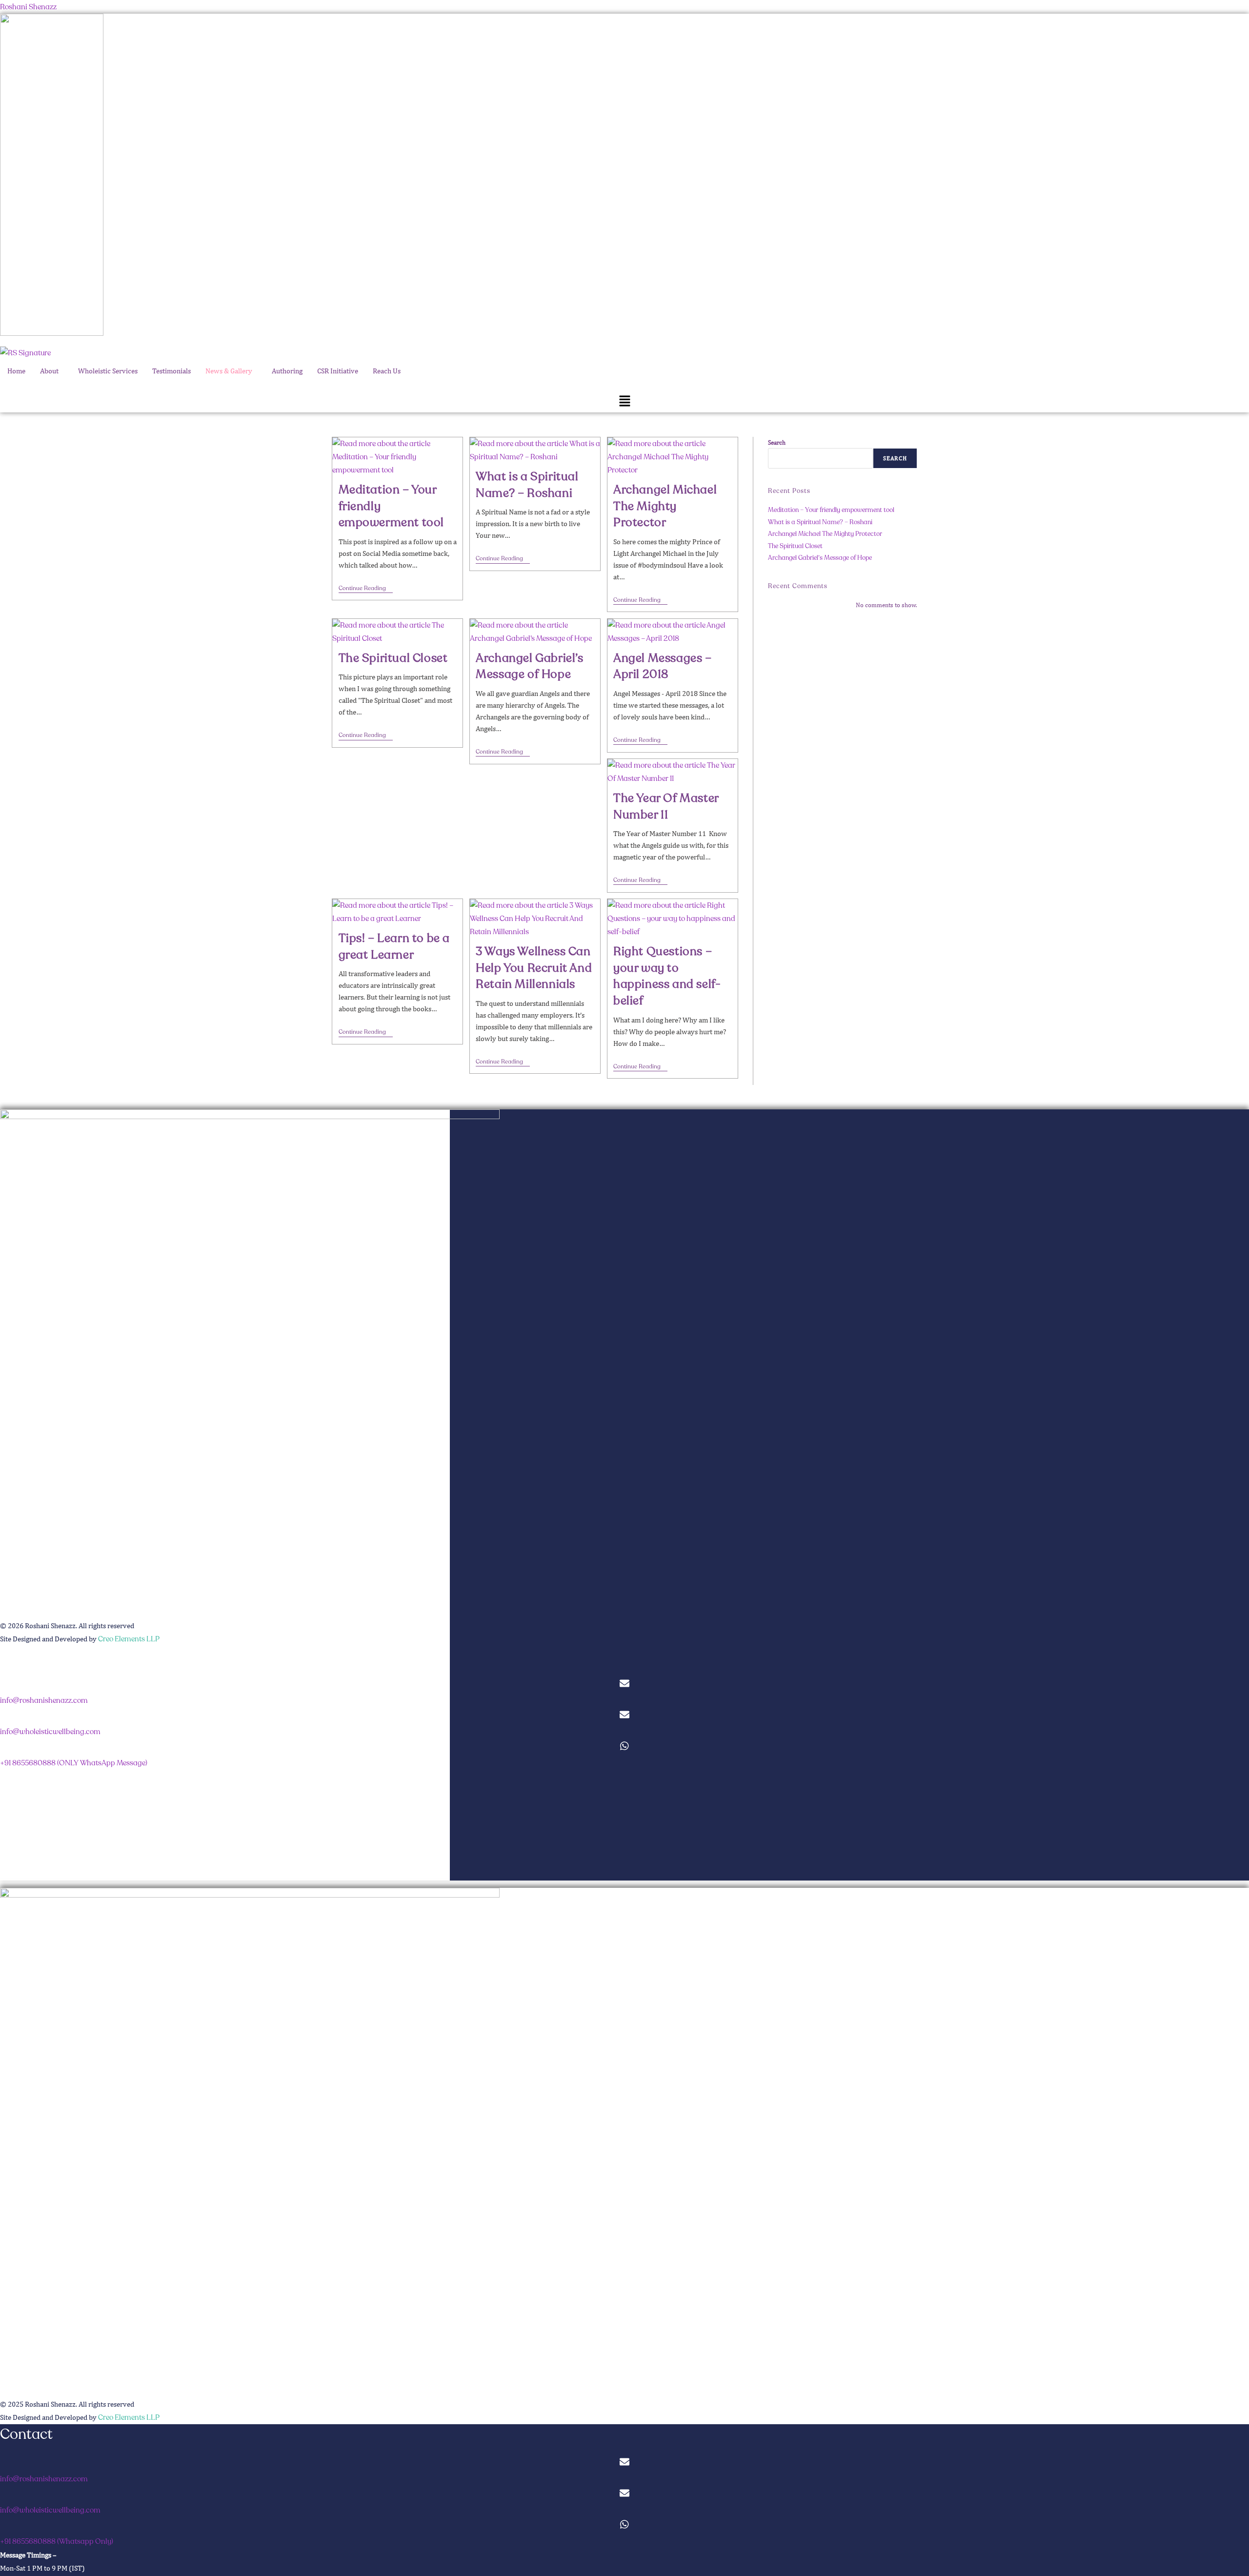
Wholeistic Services (108, 371)
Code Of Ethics (34, 1846)
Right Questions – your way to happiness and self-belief (667, 976)
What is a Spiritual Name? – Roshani (527, 485)
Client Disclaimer (38, 1874)
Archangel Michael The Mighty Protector (665, 506)
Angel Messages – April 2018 (663, 666)
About (49, 371)
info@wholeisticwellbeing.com (50, 1732)
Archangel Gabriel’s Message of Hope (529, 666)
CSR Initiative (338, 371)
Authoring (287, 371)
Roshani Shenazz (28, 7)
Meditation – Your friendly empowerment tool (831, 510)
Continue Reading (366, 589)
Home (16, 371)
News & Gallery (229, 371)
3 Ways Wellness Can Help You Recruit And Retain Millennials (534, 968)
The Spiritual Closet (393, 658)
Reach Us (387, 371)
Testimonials (171, 371)
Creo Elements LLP (129, 1639)
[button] (52, 371)
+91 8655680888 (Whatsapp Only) (57, 2541)
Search (777, 442)
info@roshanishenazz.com (44, 1700)
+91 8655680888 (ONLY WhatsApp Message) (74, 1763)
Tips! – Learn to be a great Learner (394, 947)
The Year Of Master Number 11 (666, 807)
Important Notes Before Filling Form (68, 1860)
